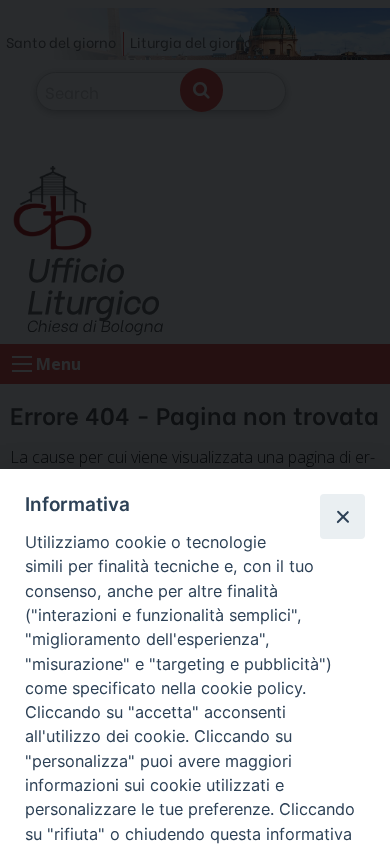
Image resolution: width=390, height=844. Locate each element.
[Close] (342, 516)
